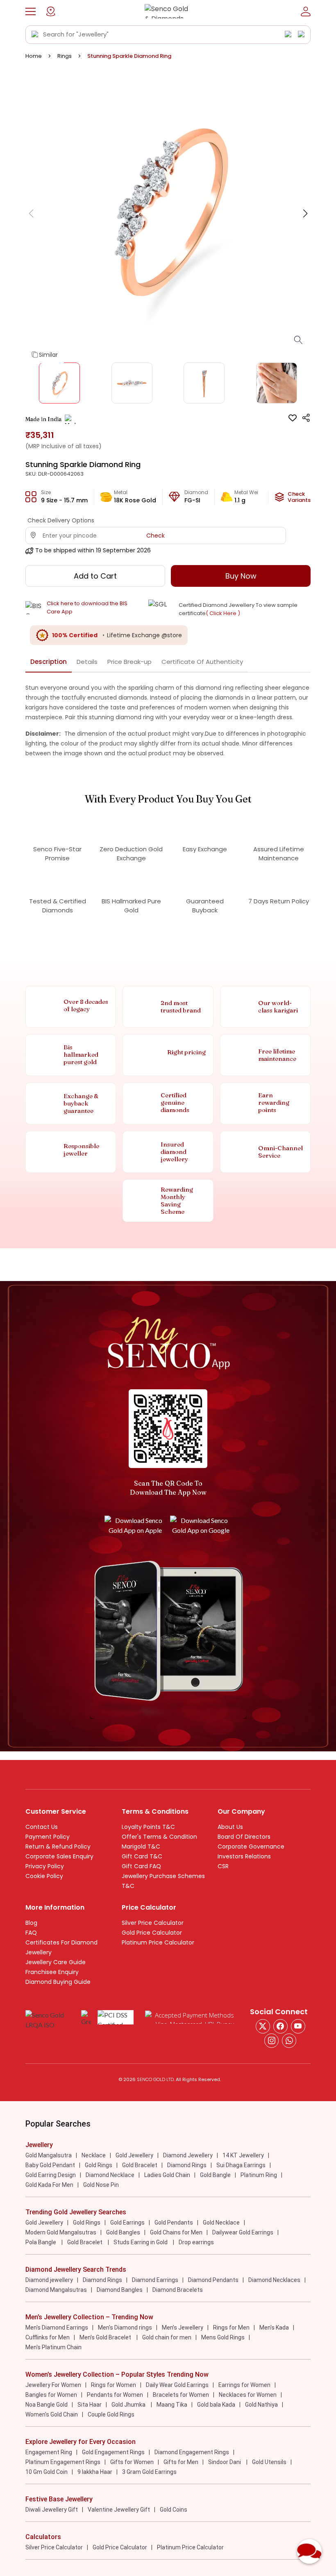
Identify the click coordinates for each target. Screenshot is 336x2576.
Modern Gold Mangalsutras (61, 2232)
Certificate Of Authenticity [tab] (202, 662)
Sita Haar (90, 2405)
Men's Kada (274, 2328)
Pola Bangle (41, 2242)
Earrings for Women (244, 2385)
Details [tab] (87, 662)
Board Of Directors (244, 1837)
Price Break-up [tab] (129, 662)
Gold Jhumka (129, 2405)
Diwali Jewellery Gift (52, 2510)
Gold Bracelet (140, 2165)
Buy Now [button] (241, 576)
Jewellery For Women (53, 2385)
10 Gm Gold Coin (47, 2472)
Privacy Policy (45, 1866)
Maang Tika (172, 2405)
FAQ (31, 1933)
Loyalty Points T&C (148, 1827)
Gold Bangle (215, 2175)
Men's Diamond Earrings (57, 2328)
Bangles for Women (51, 2395)
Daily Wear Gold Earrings (177, 2385)
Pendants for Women (115, 2395)
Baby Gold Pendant (50, 2165)
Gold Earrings (127, 2223)
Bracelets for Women (181, 2395)
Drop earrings (196, 2242)
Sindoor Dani (225, 2462)
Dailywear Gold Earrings (243, 2232)
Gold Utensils (269, 2462)
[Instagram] (298, 2026)
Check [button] (156, 536)
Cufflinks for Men (48, 2337)
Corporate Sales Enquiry (59, 1856)
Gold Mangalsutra (49, 2155)
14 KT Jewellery (243, 2155)
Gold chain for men (167, 2337)
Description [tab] (49, 662)
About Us (230, 1827)
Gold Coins (174, 2510)
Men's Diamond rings (125, 2328)
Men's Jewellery (183, 2328)
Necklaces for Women (248, 2395)
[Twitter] (263, 2026)
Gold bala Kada (216, 2405)
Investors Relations (244, 1856)
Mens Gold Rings (223, 2337)
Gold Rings (99, 2165)
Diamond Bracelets (178, 2290)
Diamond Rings (187, 2165)
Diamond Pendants (213, 2280)
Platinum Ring (259, 2175)
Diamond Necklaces (274, 2280)
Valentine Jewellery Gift (119, 2510)
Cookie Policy (44, 1876)
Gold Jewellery (134, 2155)
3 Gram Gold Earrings (149, 2472)
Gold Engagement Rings (113, 2452)
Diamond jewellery (49, 2280)
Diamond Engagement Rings (192, 2452)
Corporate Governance (251, 1847)
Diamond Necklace (110, 2175)
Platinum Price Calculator (158, 1942)
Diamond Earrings (155, 2280)
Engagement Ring (49, 2452)
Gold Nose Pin (101, 2185)
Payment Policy (48, 1837)
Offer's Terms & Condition (159, 1837)
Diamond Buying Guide (58, 1982)
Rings (65, 56)
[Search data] (35, 34)
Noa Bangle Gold (47, 2405)
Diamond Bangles (120, 2290)
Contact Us (42, 1827)
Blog (31, 1923)
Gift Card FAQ (141, 1866)
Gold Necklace (221, 2223)
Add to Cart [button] (95, 576)
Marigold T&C (141, 1847)
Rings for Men (231, 2328)
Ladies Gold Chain (167, 2175)
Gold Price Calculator (152, 1933)
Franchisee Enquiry (52, 1972)
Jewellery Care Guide (56, 1962)
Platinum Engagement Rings (63, 2462)
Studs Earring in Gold (141, 2242)
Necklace (94, 2155)
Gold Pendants (174, 2223)
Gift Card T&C (142, 1856)
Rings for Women (114, 2385)
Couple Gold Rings (111, 2414)
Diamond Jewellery (188, 2155)
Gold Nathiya (261, 2405)
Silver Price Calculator (153, 1923)
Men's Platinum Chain (53, 2347)
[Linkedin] (289, 2041)
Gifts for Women (132, 2462)
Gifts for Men (181, 2462)
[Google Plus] (271, 2041)
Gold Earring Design (51, 2175)
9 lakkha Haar (95, 2472)
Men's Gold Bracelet (106, 2337)
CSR (223, 1866)
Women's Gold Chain (52, 2414)
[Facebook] (280, 2026)
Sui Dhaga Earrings (241, 2165)
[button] (31, 11)
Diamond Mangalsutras (56, 2290)
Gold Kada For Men (49, 2185)
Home (34, 56)
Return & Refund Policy (58, 1847)
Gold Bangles (123, 2232)
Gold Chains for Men (176, 2232)
